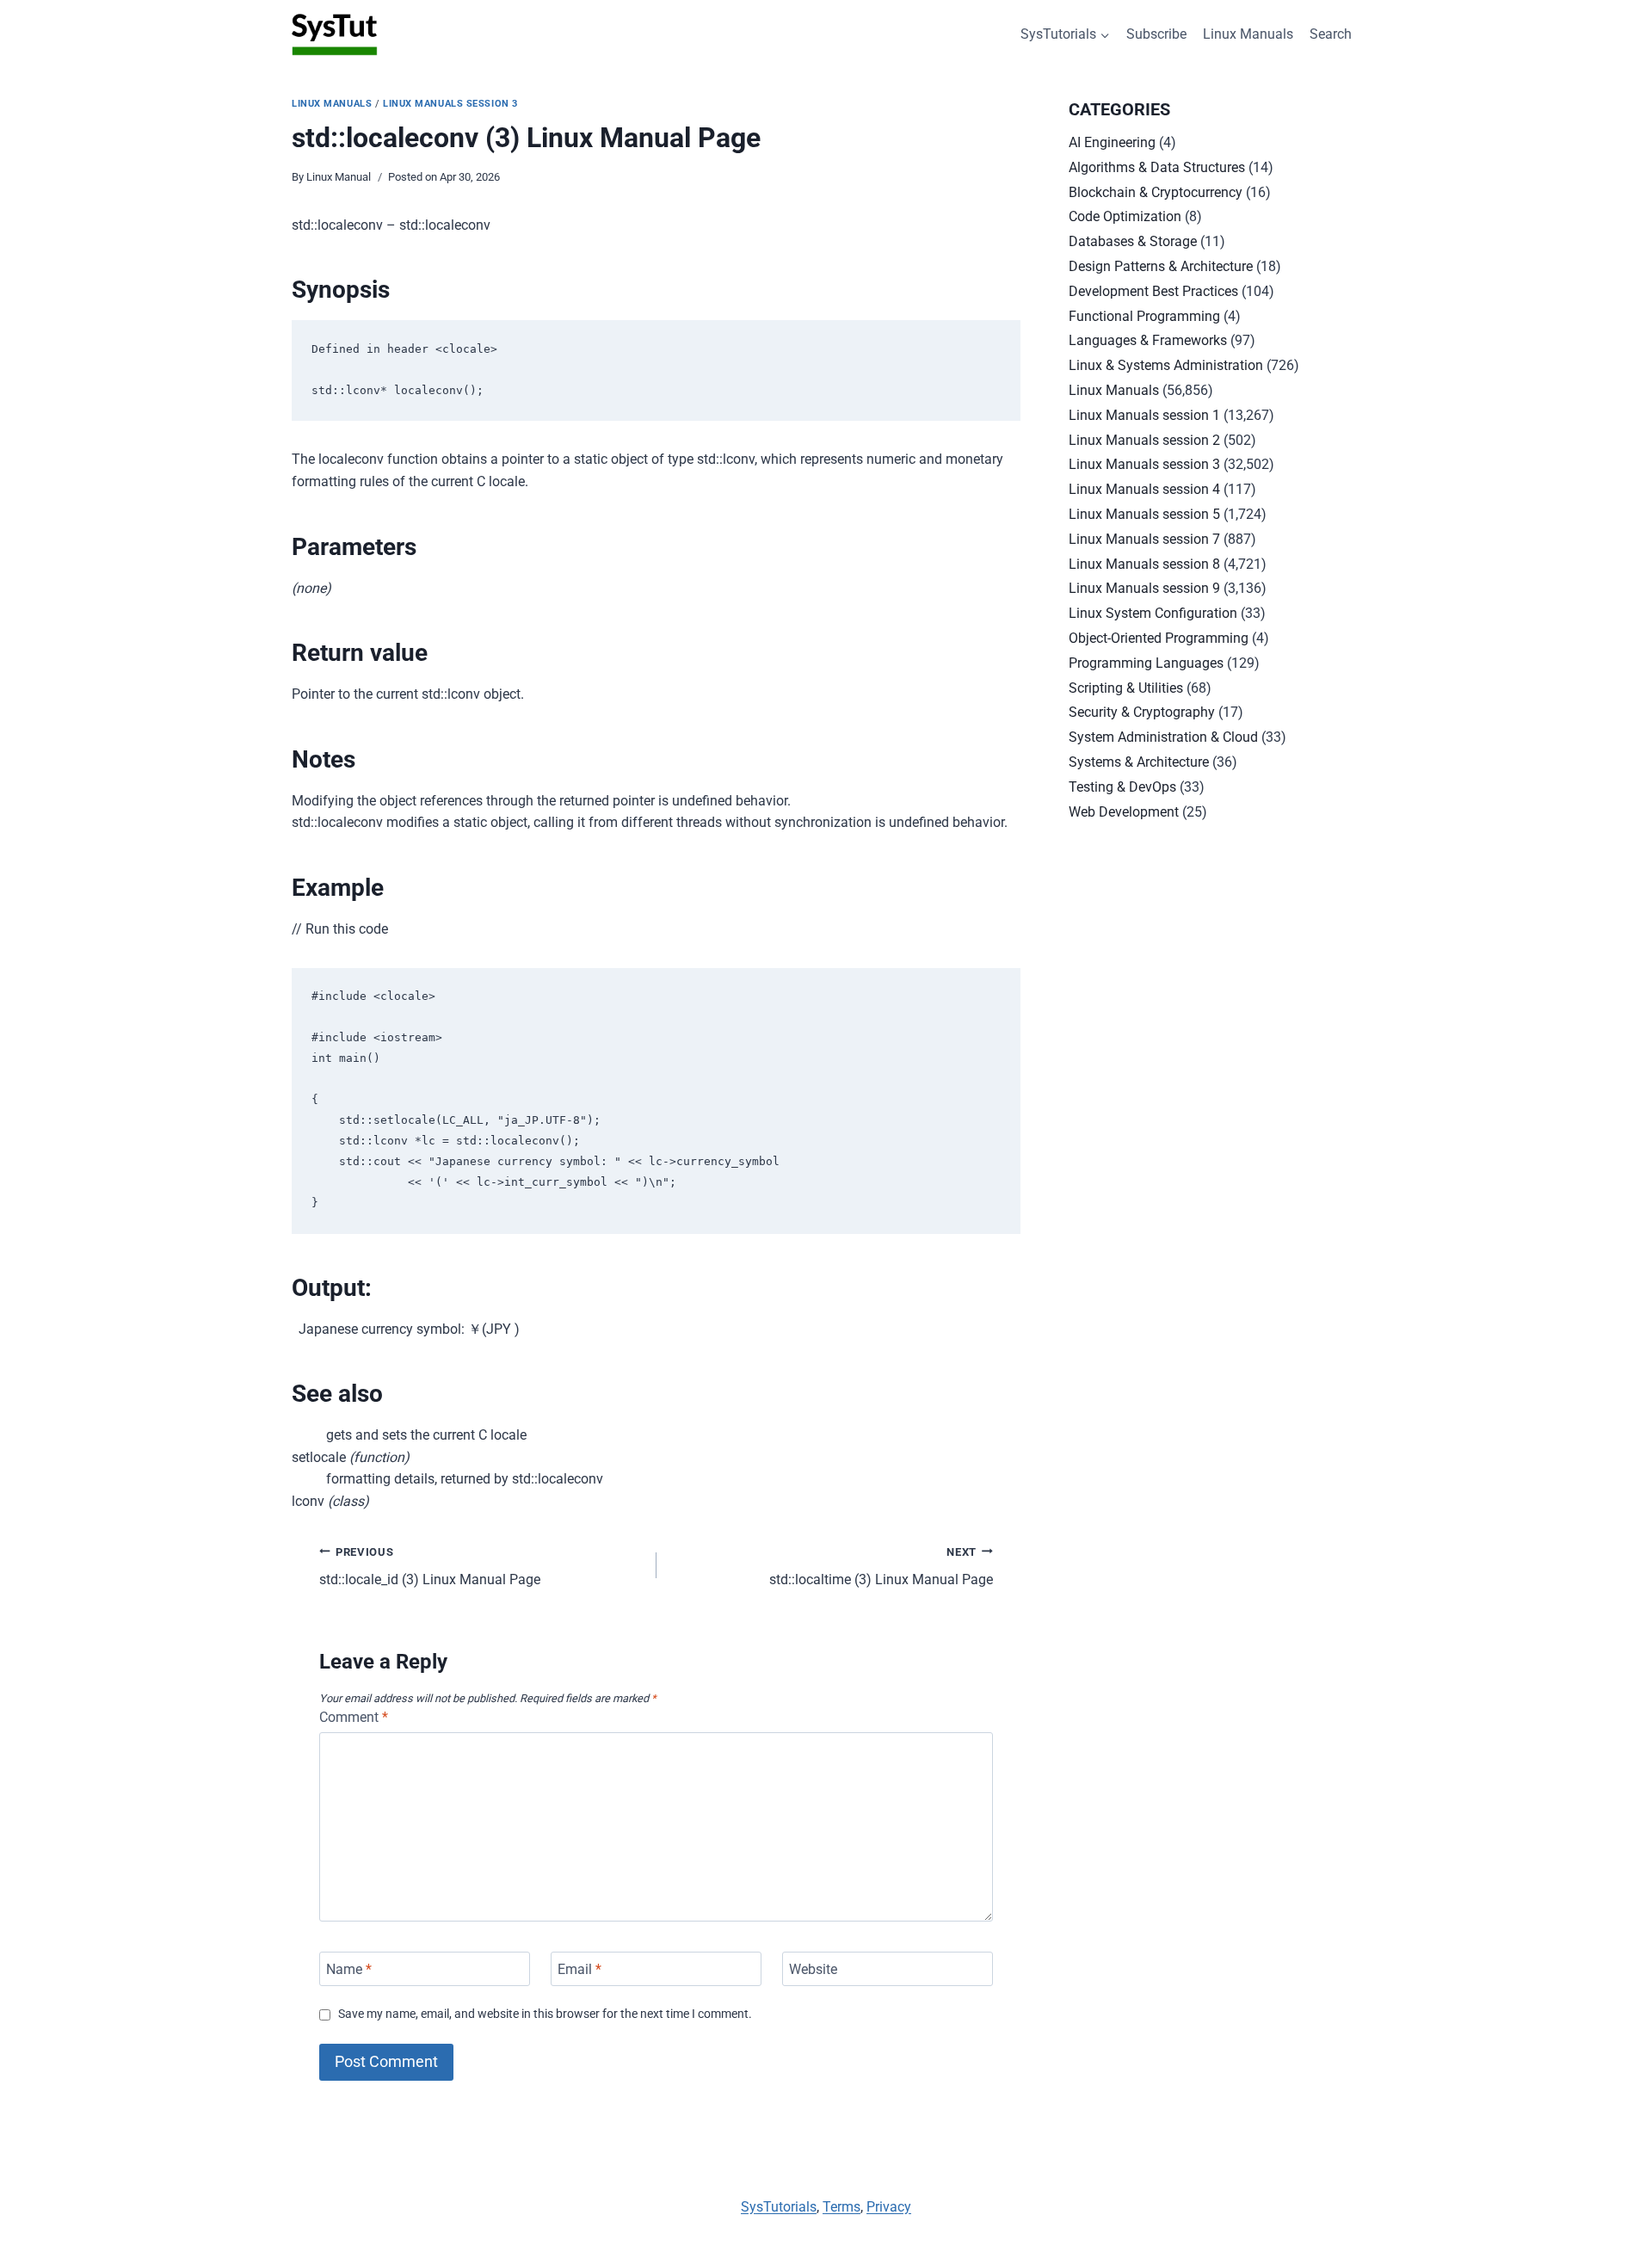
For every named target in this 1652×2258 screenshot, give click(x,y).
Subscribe (1156, 34)
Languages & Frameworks (1148, 340)
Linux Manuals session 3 (450, 104)
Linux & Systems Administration (1166, 365)
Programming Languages (1146, 663)
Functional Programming (1144, 316)
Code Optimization (1125, 216)
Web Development (1124, 812)
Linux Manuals (1248, 34)
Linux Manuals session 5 (1144, 514)
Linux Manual (339, 177)
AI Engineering (1112, 142)
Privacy (889, 2207)
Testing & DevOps (1122, 787)
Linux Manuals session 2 (1144, 440)
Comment (354, 1717)
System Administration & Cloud (1163, 737)
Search (1331, 34)
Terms (841, 2207)
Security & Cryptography (1142, 712)
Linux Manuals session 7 (1144, 539)
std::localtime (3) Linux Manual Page (881, 1567)
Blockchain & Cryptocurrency (1156, 192)
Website (813, 1968)
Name (349, 1968)
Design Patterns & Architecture (1161, 266)
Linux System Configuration (1153, 613)
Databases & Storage (1133, 241)
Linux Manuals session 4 (1144, 489)
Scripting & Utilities (1126, 688)
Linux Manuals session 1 (1144, 415)
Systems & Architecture (1139, 762)
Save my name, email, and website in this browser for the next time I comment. (545, 2014)
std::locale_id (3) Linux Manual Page (430, 1567)
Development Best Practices (1153, 291)
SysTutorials (779, 2207)
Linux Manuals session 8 (1144, 564)
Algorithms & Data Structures (1157, 167)
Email (579, 1968)
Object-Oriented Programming (1159, 638)
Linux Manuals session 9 (1144, 588)
